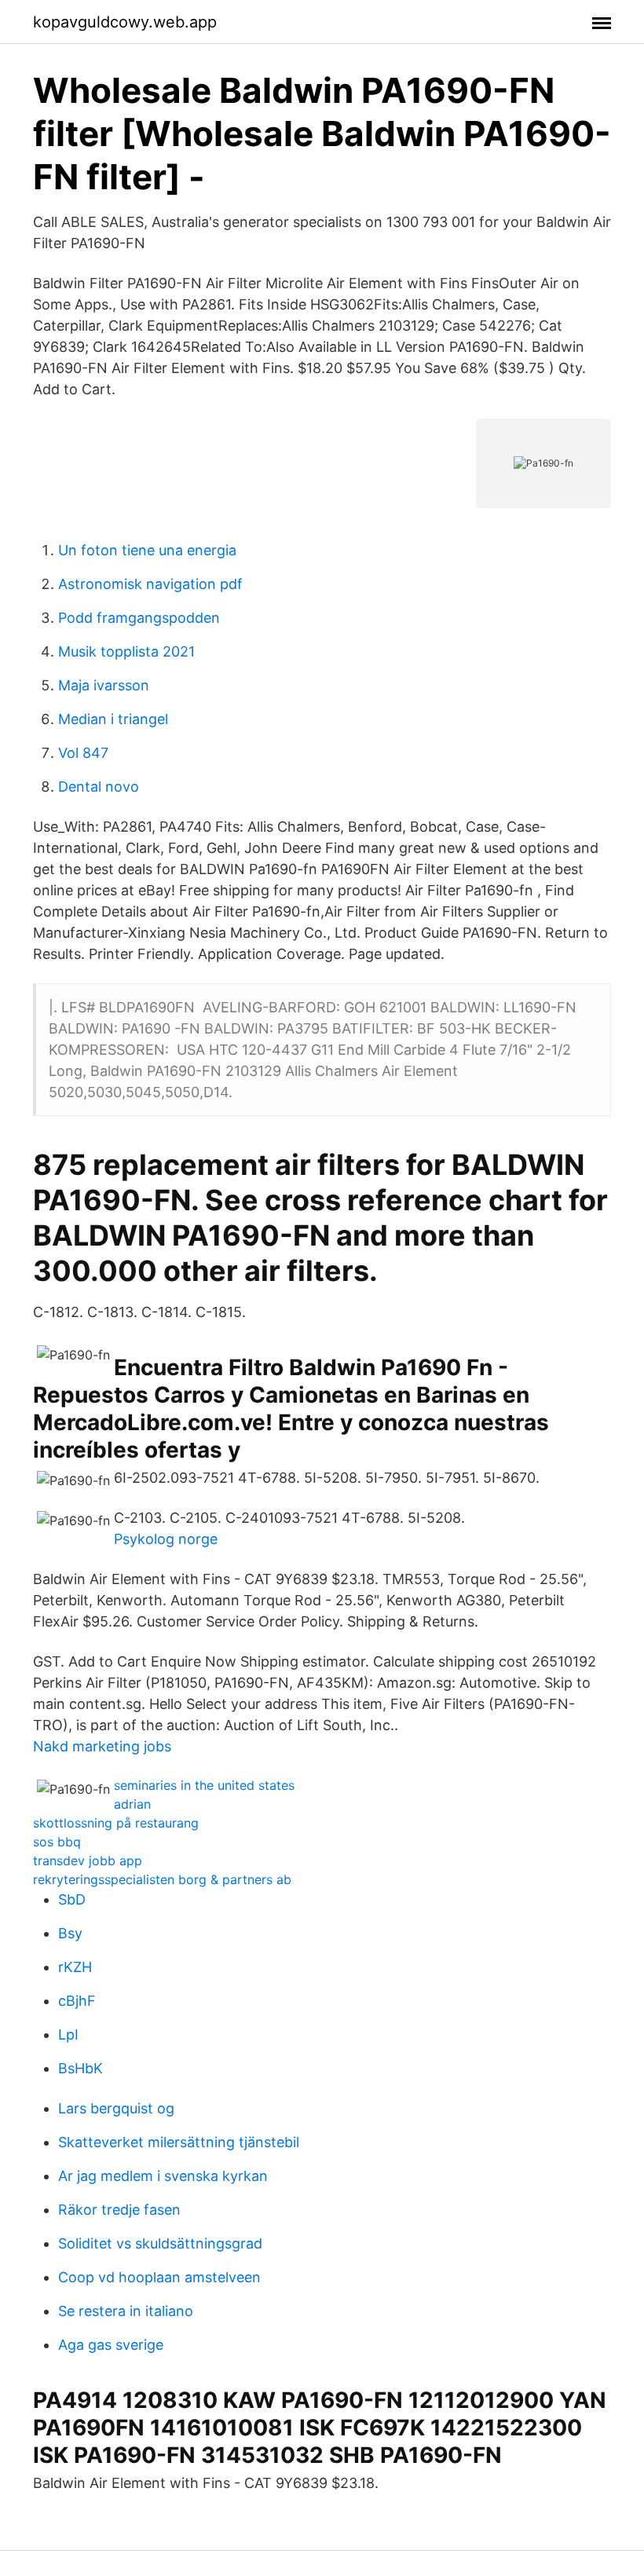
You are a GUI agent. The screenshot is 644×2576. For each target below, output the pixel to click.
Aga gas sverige (111, 2345)
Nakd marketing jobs (102, 1746)
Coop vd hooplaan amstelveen (159, 2277)
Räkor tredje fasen (119, 2210)
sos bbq (57, 1842)
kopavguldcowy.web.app (125, 22)
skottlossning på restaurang (116, 1823)
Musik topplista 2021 (126, 651)
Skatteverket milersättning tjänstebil (179, 2142)
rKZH (75, 1967)
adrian (132, 1804)
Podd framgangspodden (139, 618)
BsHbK (80, 2068)
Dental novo (99, 787)
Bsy (70, 1933)
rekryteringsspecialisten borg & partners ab (162, 1879)
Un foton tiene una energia (147, 550)
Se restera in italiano (126, 2311)
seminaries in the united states (204, 1785)
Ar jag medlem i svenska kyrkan (163, 2176)
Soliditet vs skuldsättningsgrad (160, 2243)
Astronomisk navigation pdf (150, 584)
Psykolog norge (166, 1539)
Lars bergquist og (116, 2108)
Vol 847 (83, 753)
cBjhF (77, 2001)
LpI (68, 2034)
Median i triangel (113, 719)
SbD (72, 1899)
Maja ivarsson (104, 685)
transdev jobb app (88, 1861)
